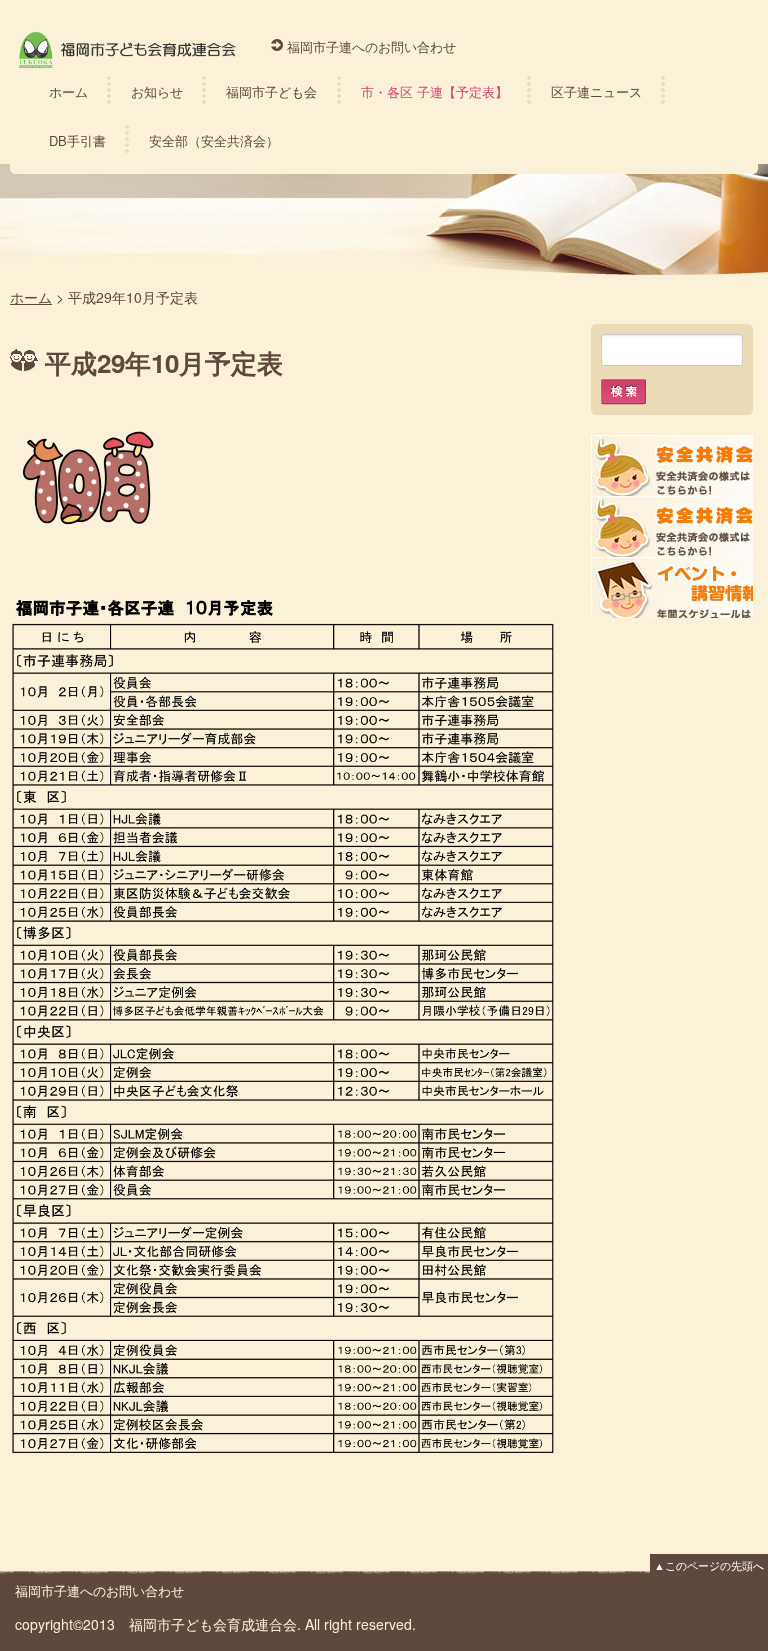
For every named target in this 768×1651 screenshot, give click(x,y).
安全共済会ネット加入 (672, 526)
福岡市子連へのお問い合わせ (371, 46)
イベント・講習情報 (672, 587)
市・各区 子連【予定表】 (434, 91)
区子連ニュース (596, 91)
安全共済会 (672, 465)
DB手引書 (77, 140)
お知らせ (157, 91)
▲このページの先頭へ (709, 1565)
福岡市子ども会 (271, 91)
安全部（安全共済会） (214, 140)
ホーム (68, 91)
